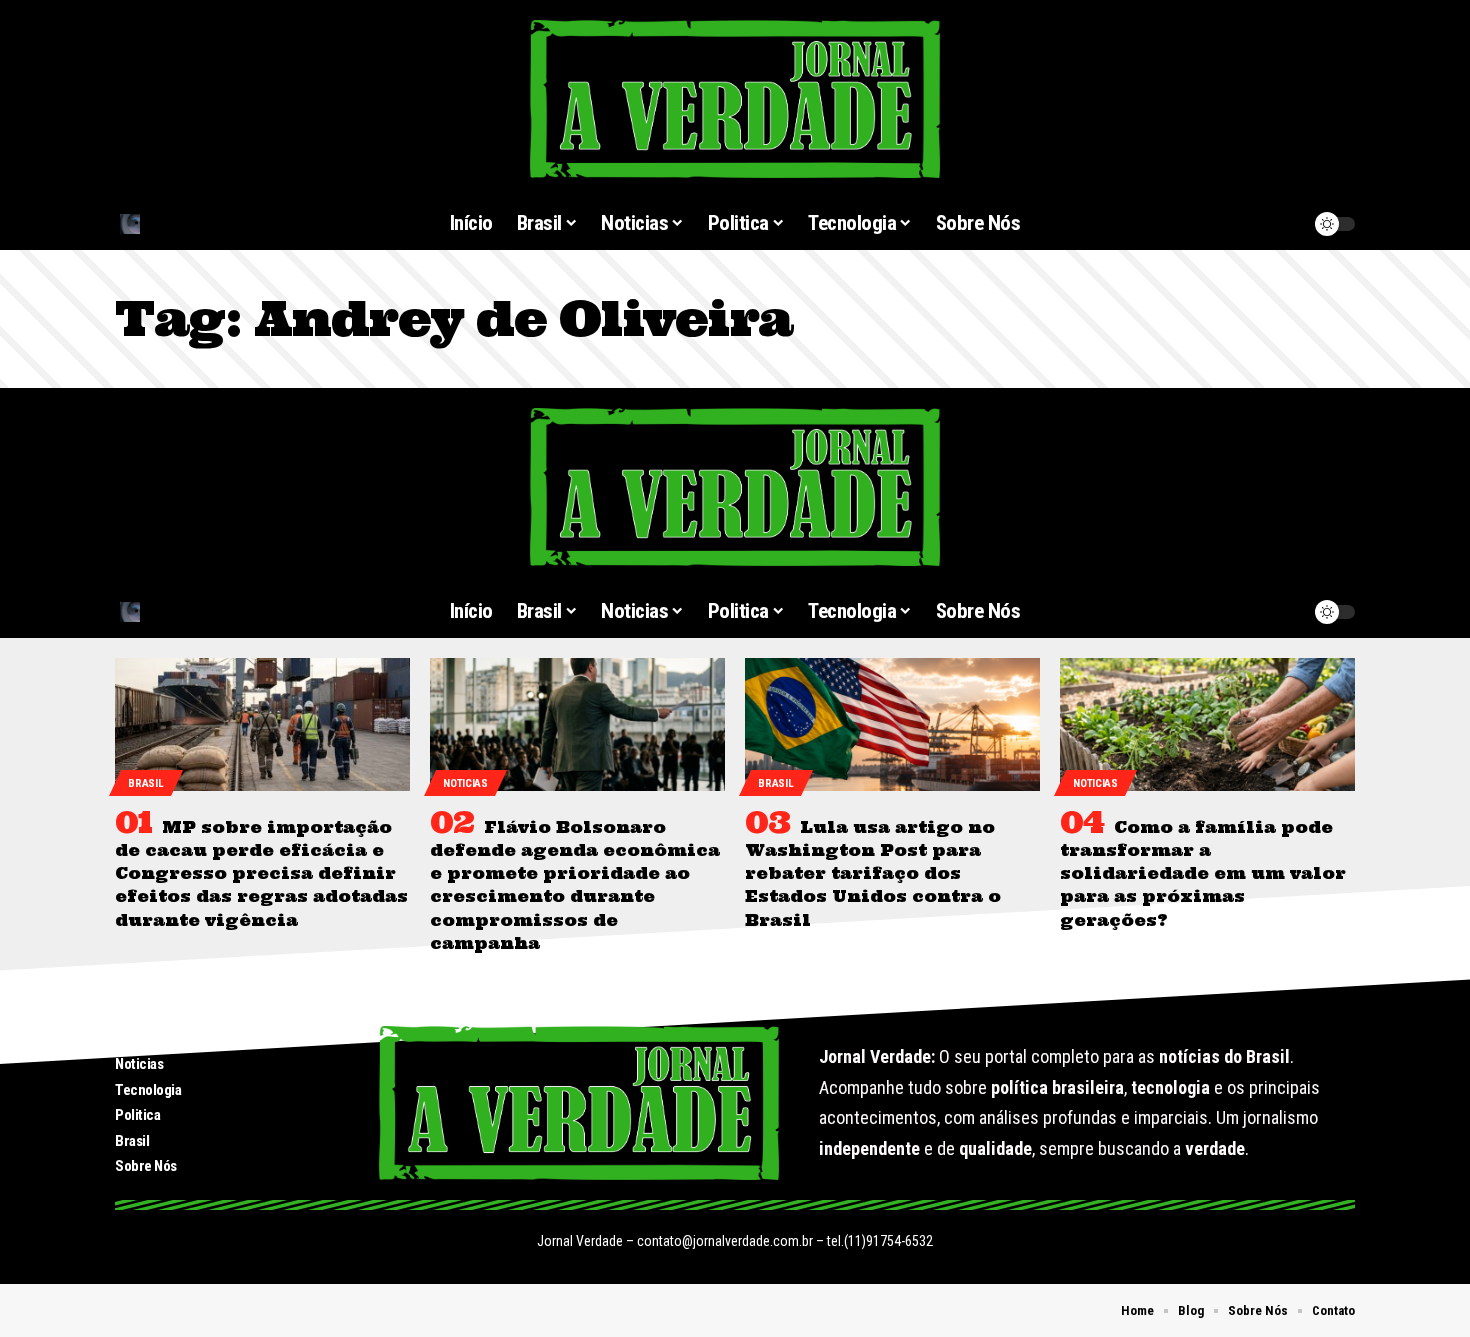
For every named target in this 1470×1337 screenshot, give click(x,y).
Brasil (145, 783)
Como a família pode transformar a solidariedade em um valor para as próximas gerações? (1203, 873)
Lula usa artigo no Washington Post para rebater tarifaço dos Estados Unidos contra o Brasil (873, 873)
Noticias (465, 783)
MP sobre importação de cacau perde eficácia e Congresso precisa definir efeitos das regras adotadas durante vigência (261, 873)
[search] (214, 224)
